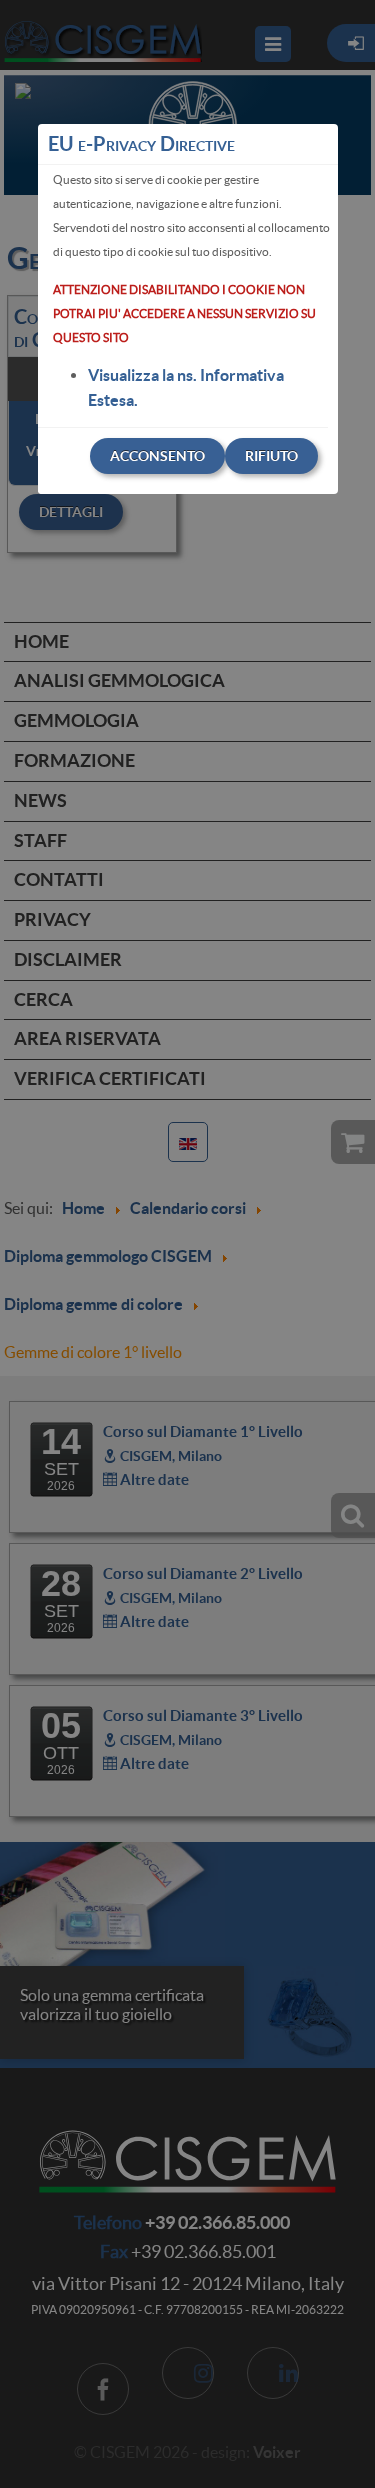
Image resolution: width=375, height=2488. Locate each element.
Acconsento (157, 456)
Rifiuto (271, 456)
